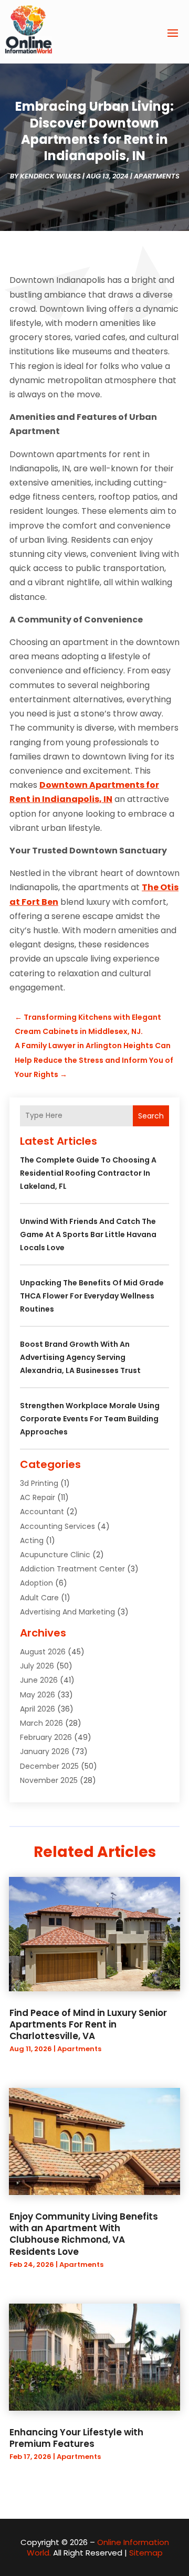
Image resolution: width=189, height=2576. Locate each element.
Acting (32, 1540)
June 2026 (39, 1680)
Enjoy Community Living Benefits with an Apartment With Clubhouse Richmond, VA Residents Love (84, 2234)
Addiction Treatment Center (72, 1569)
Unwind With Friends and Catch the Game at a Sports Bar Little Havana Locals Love (88, 1234)
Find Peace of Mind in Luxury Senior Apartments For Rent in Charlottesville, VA (88, 2024)
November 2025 (49, 1780)
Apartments (157, 176)
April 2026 (38, 1709)
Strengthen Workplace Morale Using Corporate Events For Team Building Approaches (90, 1419)
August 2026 (43, 1652)
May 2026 (38, 1695)
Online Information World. (98, 2547)
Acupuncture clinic (55, 1555)
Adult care (39, 1598)
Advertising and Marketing (67, 1612)
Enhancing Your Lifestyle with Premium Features (76, 2438)
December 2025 (49, 1766)
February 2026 (46, 1737)
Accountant (42, 1512)
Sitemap (146, 2553)
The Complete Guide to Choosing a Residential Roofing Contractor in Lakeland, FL (88, 1173)
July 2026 (37, 1666)
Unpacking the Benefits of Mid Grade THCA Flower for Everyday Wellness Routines (92, 1296)
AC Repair (38, 1497)
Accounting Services (57, 1526)
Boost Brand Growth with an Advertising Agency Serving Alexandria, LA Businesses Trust (80, 1357)
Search (151, 1116)
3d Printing (39, 1483)
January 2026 (45, 1751)
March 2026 (41, 1723)
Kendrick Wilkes (50, 176)
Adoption (36, 1583)
